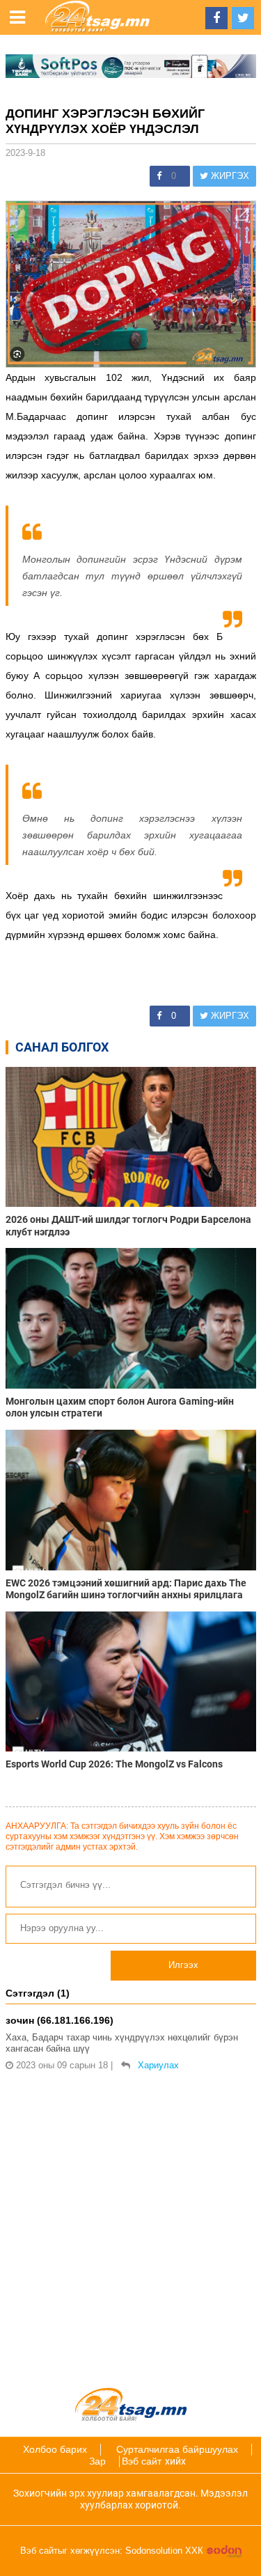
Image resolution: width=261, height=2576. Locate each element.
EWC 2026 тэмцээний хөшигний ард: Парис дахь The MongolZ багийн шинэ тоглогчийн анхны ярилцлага (126, 1589)
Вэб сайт (142, 2461)
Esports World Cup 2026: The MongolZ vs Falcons (115, 1764)
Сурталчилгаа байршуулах (177, 2449)
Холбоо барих (55, 2449)
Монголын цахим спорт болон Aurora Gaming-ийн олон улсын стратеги (120, 1407)
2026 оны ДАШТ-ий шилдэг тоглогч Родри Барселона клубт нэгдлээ (128, 1225)
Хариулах (158, 2065)
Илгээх (183, 1965)
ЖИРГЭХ (229, 176)
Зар (97, 2461)
